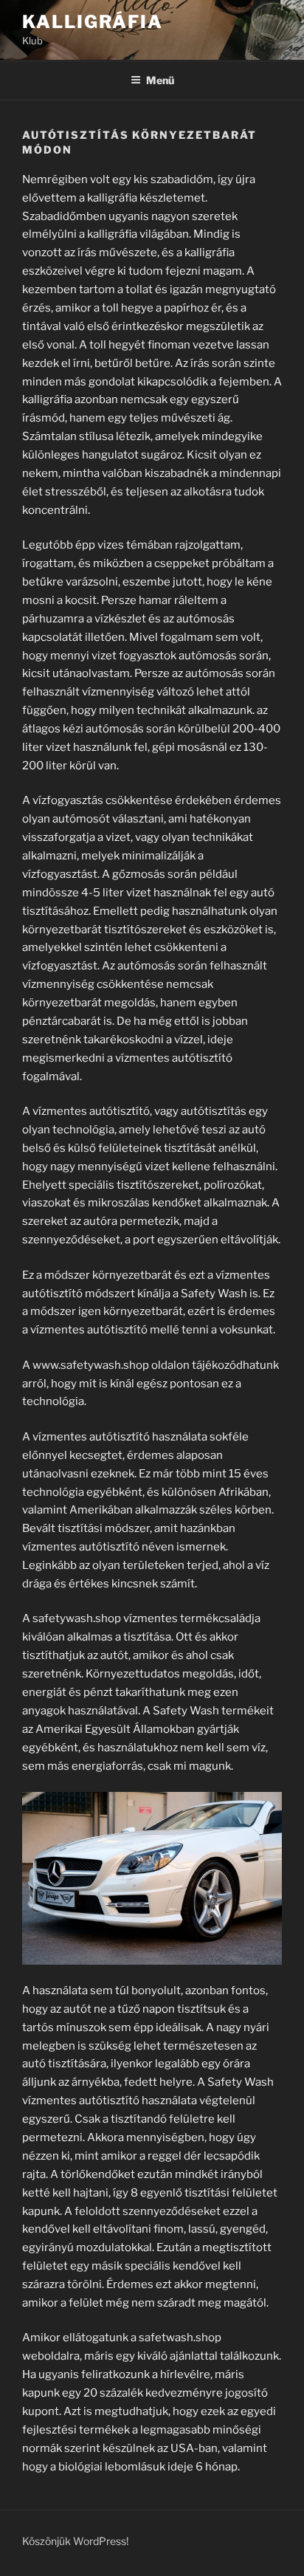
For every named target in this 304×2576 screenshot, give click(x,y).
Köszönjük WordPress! (75, 2541)
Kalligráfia (93, 22)
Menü (160, 80)
